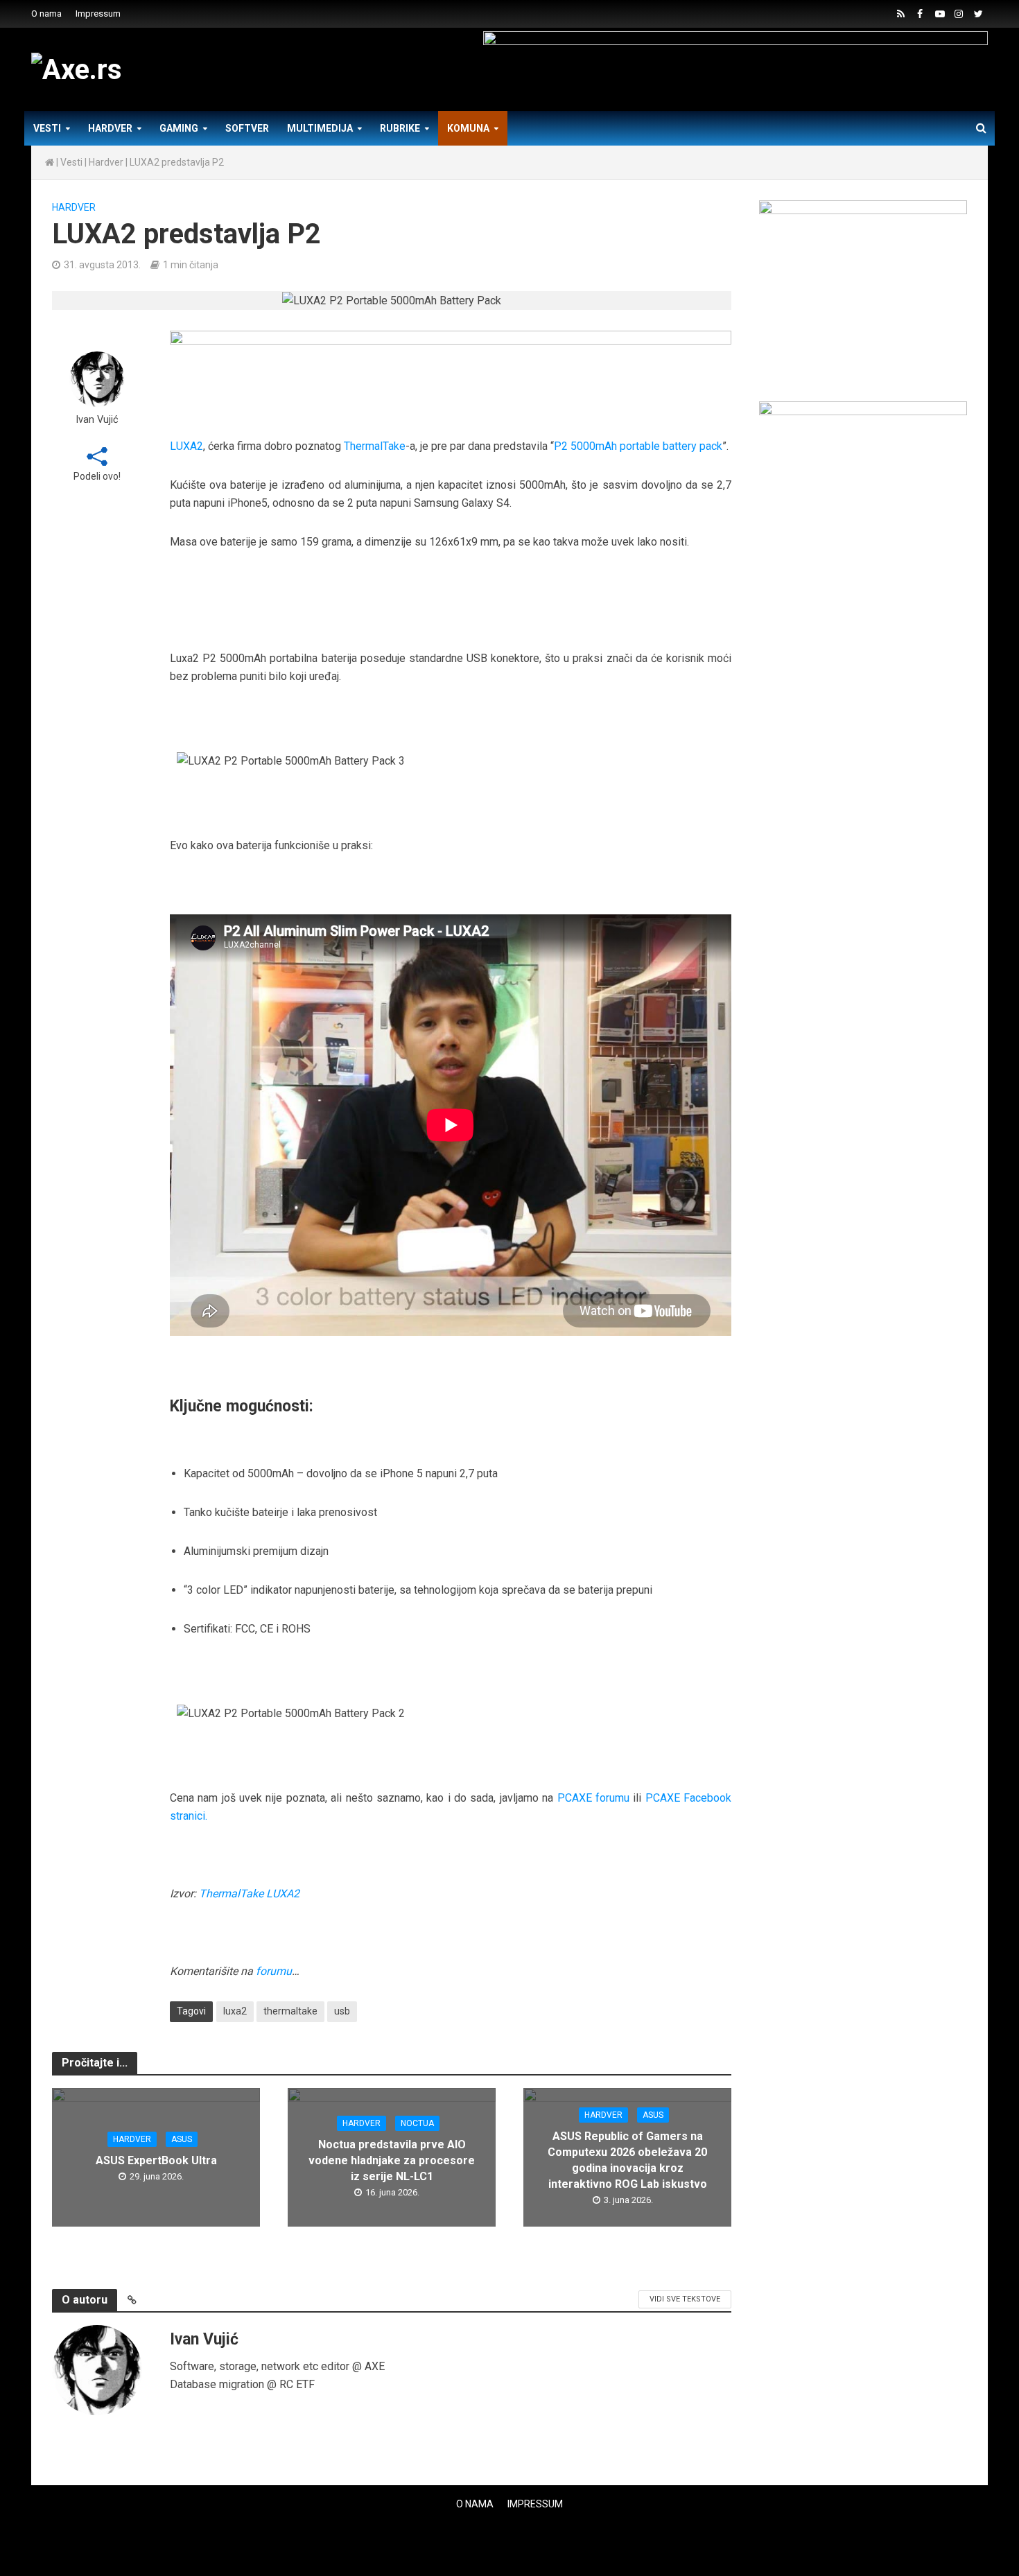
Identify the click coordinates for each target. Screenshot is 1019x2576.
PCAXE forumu (593, 1798)
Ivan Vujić (97, 420)
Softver (247, 128)
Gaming (179, 128)
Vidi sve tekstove (685, 2299)
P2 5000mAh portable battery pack (638, 446)
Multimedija (320, 128)
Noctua (417, 2123)
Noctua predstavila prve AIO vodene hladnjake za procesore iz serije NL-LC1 (392, 2160)
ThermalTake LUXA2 (249, 1894)
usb (342, 2011)
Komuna (468, 128)
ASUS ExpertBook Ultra (156, 2160)
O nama (46, 14)
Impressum (98, 14)
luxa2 (235, 2011)
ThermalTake (375, 446)
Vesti (47, 128)
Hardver (110, 128)
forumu (274, 1971)
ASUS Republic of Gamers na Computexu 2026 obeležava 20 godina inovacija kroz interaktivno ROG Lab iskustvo (627, 2160)
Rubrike (400, 128)
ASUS (182, 2139)
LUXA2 (186, 446)
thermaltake (290, 2011)
